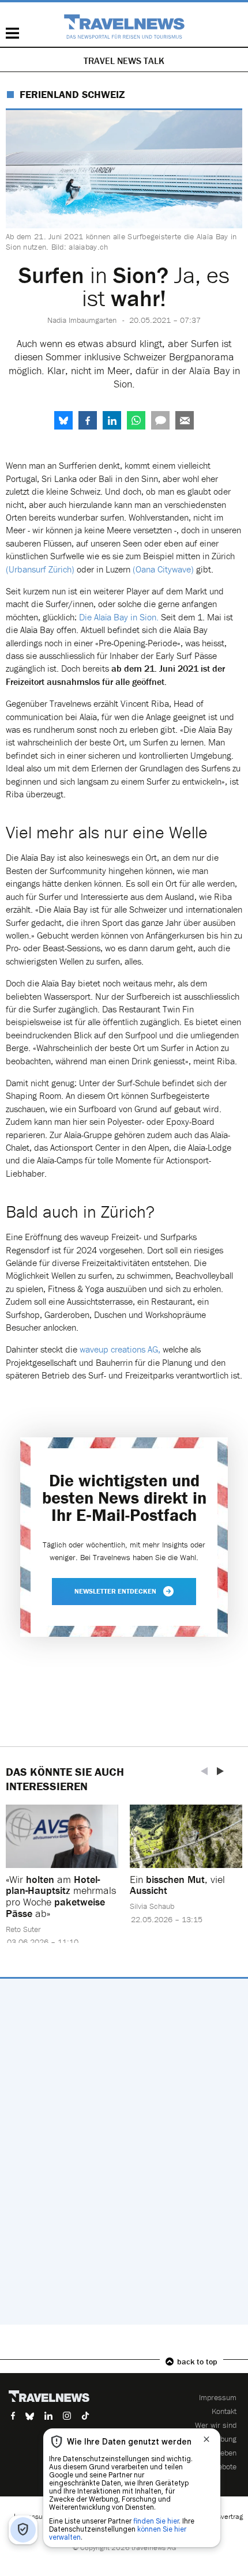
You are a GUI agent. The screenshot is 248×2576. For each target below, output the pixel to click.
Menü (12, 33)
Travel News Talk (124, 61)
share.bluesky (63, 420)
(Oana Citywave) (163, 569)
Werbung (222, 2439)
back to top (197, 2362)
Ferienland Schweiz (72, 94)
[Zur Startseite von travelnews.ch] (124, 27)
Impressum (218, 2397)
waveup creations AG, (120, 1349)
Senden (185, 420)
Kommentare (160, 420)
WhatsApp (136, 420)
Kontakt (224, 2411)
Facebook (88, 420)
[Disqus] (124, 2152)
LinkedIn (112, 420)
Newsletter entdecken (115, 1591)
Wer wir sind (216, 2425)
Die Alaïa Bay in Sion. (119, 617)
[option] (62, 1882)
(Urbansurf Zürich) (40, 569)
